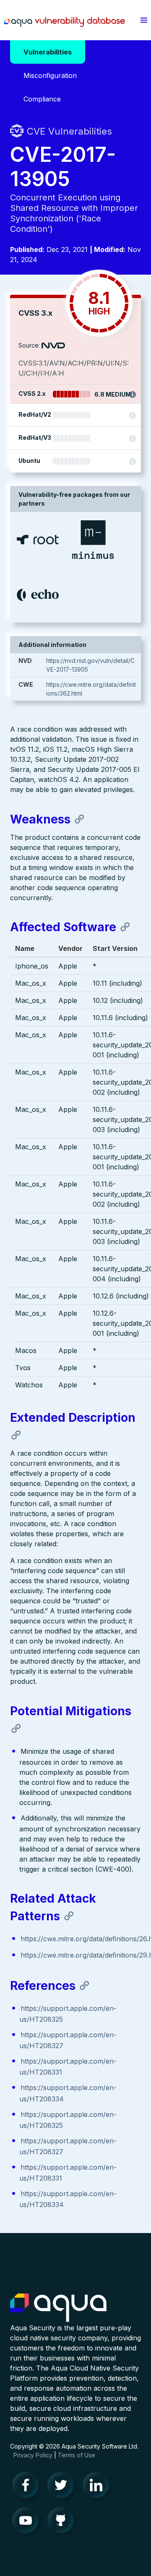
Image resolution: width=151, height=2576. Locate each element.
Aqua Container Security (58, 2308)
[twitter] (63, 2487)
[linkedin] (98, 2487)
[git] (63, 2522)
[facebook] (28, 2487)
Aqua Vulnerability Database (65, 22)
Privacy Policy (33, 2455)
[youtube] (28, 2522)
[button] (144, 20)
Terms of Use (77, 2455)
